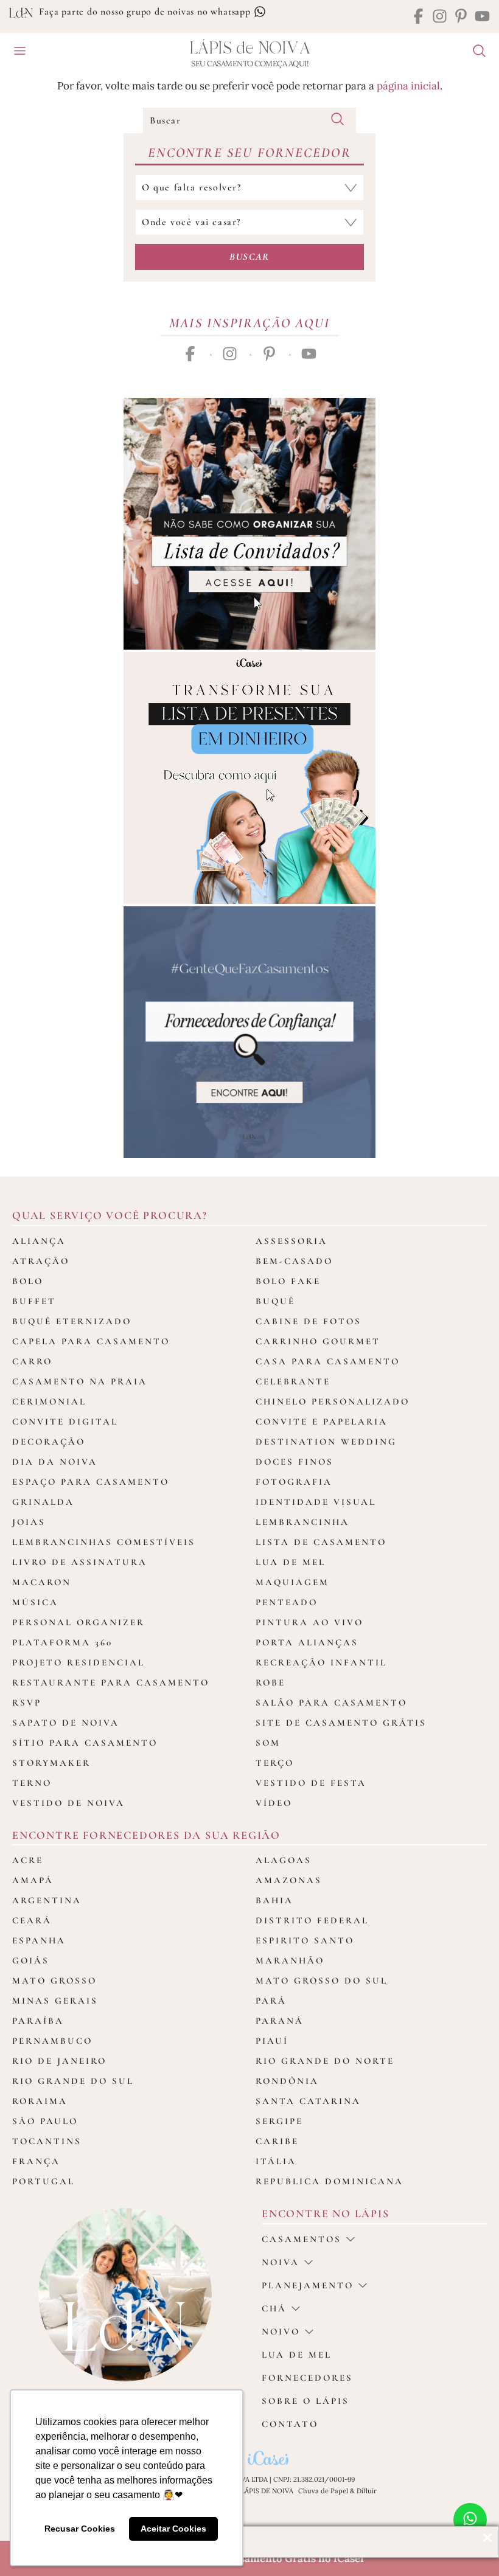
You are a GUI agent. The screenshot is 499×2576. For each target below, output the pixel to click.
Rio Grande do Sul (73, 2081)
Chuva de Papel (323, 2491)
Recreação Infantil (321, 1662)
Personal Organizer (79, 1622)
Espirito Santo (305, 1940)
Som (268, 1743)
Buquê (275, 1301)
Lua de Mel (291, 1562)
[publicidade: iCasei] (249, 778)
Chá (274, 2308)
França (36, 2161)
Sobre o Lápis (305, 2401)
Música (35, 1602)
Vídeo (274, 1803)
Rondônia (287, 2081)
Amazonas (289, 1880)
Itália (276, 2161)
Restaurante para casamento (111, 1682)
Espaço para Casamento (91, 1482)
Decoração (49, 1442)
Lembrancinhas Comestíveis (104, 1542)
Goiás (31, 1960)
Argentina (47, 1900)
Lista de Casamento (321, 1542)
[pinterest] (461, 17)
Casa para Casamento (328, 1361)
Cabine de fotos (309, 1321)
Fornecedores (307, 2378)
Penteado (287, 1602)
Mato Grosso (54, 1981)
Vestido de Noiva (68, 1803)
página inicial (408, 86)
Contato (290, 2424)
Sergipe (279, 2121)
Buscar (249, 257)
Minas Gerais (55, 2001)
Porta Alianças (307, 1642)
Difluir (367, 2491)
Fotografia (294, 1482)
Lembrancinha (302, 1522)
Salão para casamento (331, 1703)
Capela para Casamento (91, 1341)
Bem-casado (294, 1261)
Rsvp (27, 1703)
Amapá (33, 1880)
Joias (29, 1522)
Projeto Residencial (79, 1662)
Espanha (39, 1940)
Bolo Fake (288, 1281)
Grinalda (43, 1502)
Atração (41, 1261)
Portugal (44, 2181)
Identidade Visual (316, 1502)
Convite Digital (65, 1422)
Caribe (277, 2141)
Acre (28, 1860)
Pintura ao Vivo (309, 1622)
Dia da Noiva (55, 1462)
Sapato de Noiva (66, 1723)
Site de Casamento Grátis (341, 1723)
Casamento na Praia (80, 1381)
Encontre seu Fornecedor (249, 153)
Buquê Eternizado (72, 1321)
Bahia (274, 1900)
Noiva (281, 2262)
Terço (275, 1763)
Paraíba (38, 2021)
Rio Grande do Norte (325, 2061)
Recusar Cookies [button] (80, 2529)
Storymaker (51, 1763)
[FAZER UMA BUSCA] (475, 52)
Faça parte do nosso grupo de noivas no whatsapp (146, 12)
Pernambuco (52, 2041)
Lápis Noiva (250, 48)
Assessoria (291, 1241)
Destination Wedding (326, 1442)
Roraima (40, 2101)
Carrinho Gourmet (318, 1341)
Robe (270, 1682)
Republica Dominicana (330, 2181)
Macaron (42, 1582)
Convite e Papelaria (322, 1422)
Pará (271, 2001)
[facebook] (418, 17)
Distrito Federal (312, 1920)
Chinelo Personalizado (333, 1401)
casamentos (302, 2239)
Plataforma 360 (62, 1642)
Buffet (34, 1301)
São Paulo (45, 2121)
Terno (32, 1783)
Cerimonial (49, 1401)
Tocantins (47, 2141)
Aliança (39, 1241)
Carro (32, 1361)
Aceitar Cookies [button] (173, 2529)
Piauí (272, 2041)
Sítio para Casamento (85, 1743)
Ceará (32, 1920)
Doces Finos (295, 1462)
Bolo (28, 1281)
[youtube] (482, 17)
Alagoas (284, 1860)
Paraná (280, 2021)
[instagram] (440, 17)
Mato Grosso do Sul (322, 1981)
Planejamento (308, 2285)
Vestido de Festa (311, 1783)
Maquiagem (292, 1582)
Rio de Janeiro (59, 2061)
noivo (281, 2331)
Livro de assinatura (80, 1562)
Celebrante (293, 1381)
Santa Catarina (308, 2101)
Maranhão (290, 1960)
